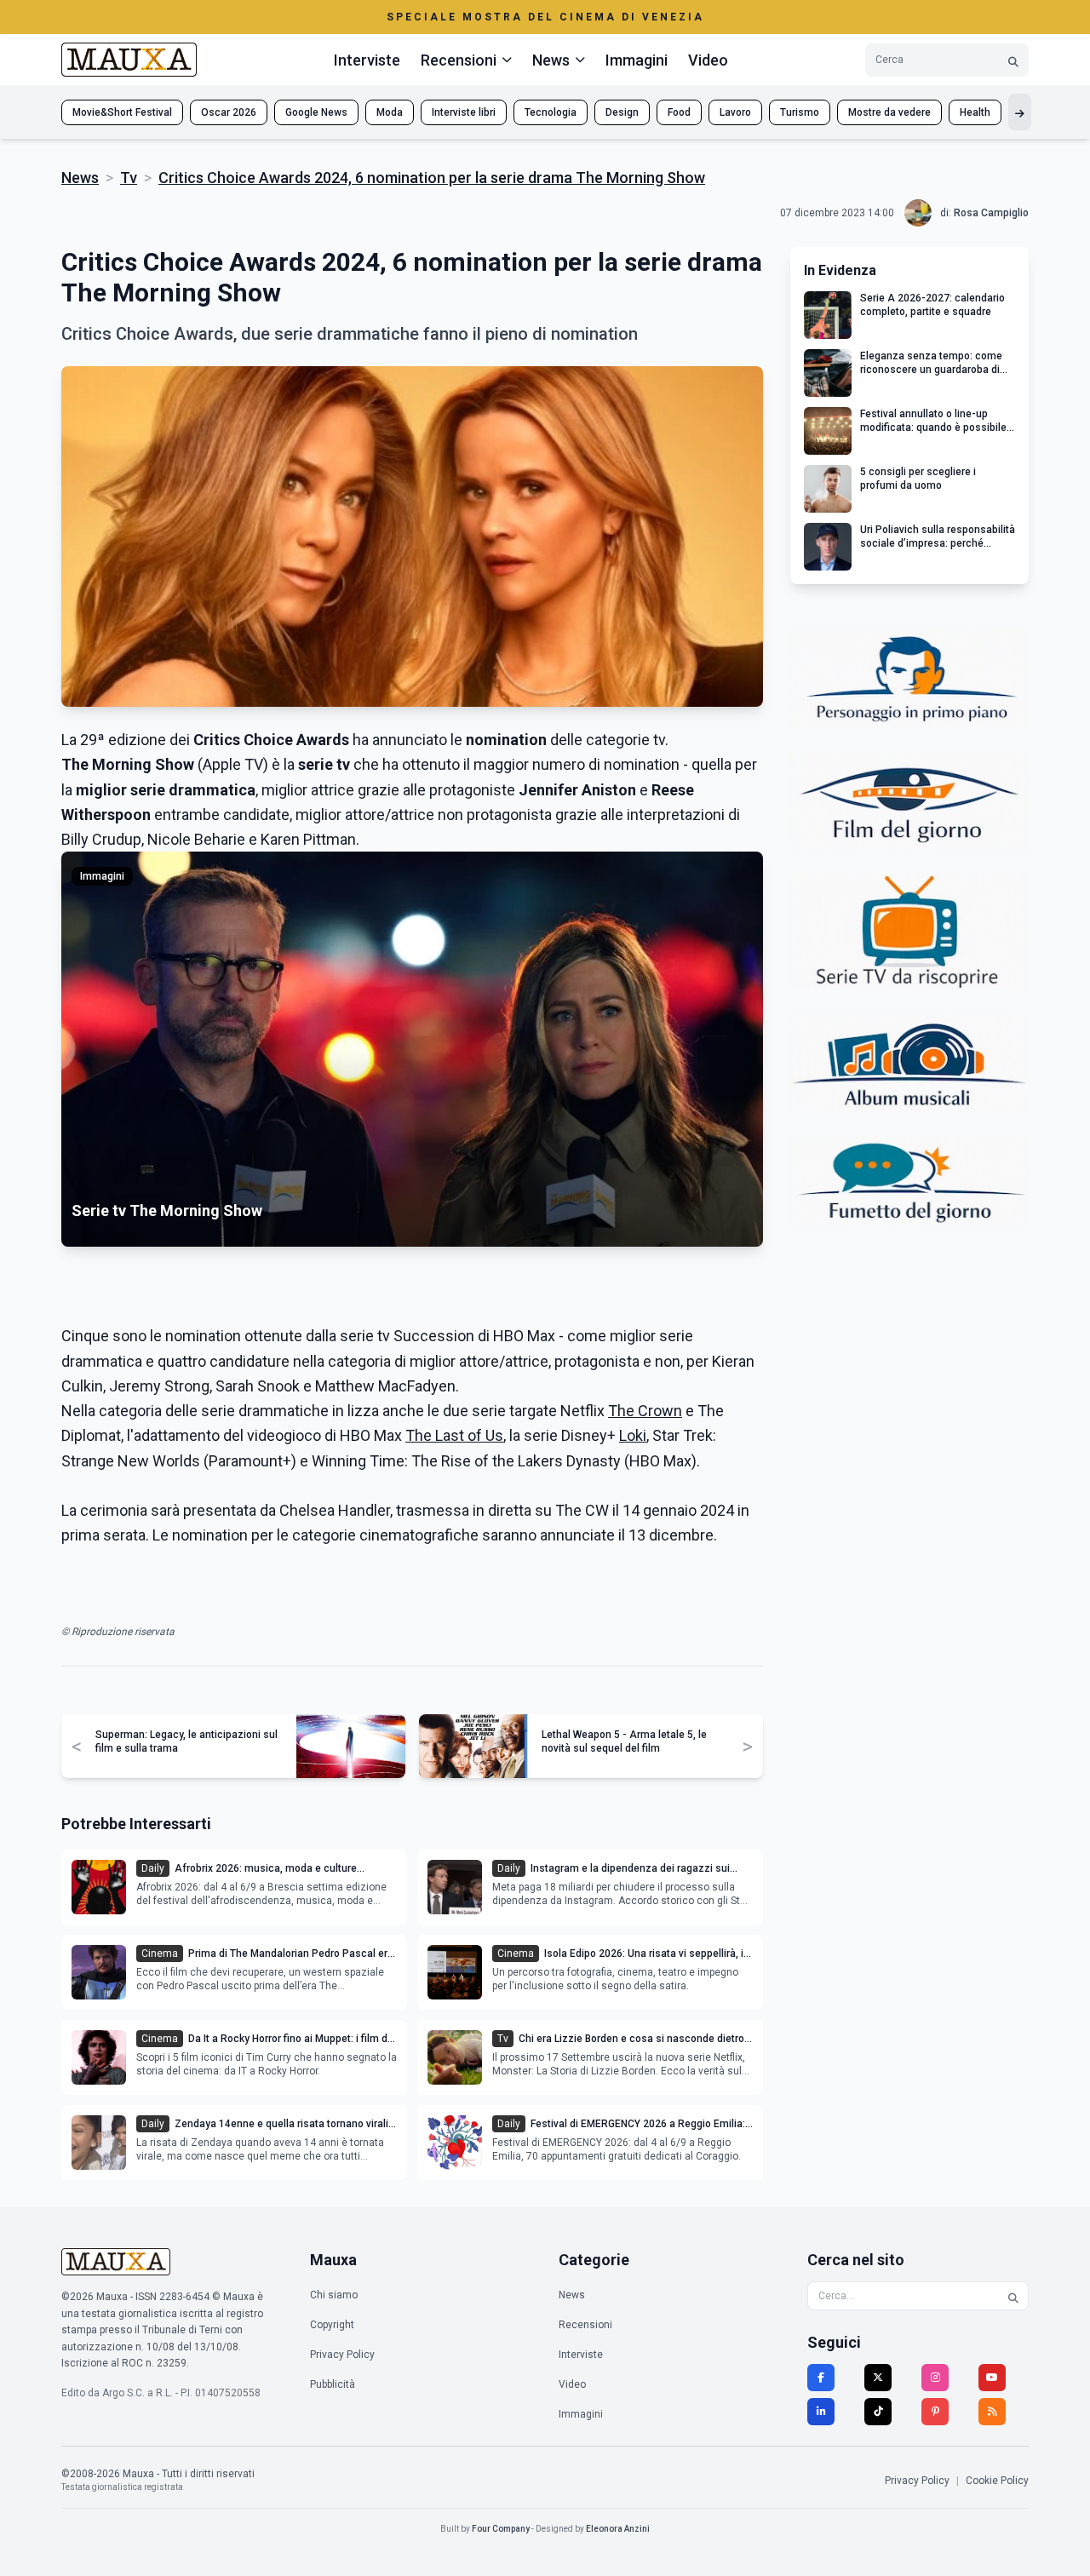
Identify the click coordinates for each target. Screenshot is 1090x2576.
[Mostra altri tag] (1020, 112)
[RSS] (992, 2412)
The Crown (645, 1411)
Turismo (800, 112)
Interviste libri (464, 112)
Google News (316, 112)
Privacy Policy (342, 2355)
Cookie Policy (997, 2481)
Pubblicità (333, 2384)
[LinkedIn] (821, 2412)
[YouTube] (992, 2378)
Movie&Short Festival (122, 112)
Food (679, 112)
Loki (633, 1435)
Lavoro (735, 112)
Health (975, 112)
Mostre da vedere (889, 112)
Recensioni (585, 2325)
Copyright (332, 2325)
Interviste (367, 60)
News (80, 178)
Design (622, 112)
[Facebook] (821, 2378)
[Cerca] (1013, 60)
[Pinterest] (935, 2412)
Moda (390, 112)
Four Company (501, 2529)
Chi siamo (334, 2295)
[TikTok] (878, 2412)
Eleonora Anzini (618, 2529)
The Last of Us (454, 1435)
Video (708, 60)
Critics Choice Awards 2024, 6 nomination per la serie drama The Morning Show (432, 178)
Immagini (637, 60)
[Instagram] (935, 2378)
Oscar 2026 (229, 112)
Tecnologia (551, 112)
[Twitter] (878, 2378)
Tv (129, 178)
